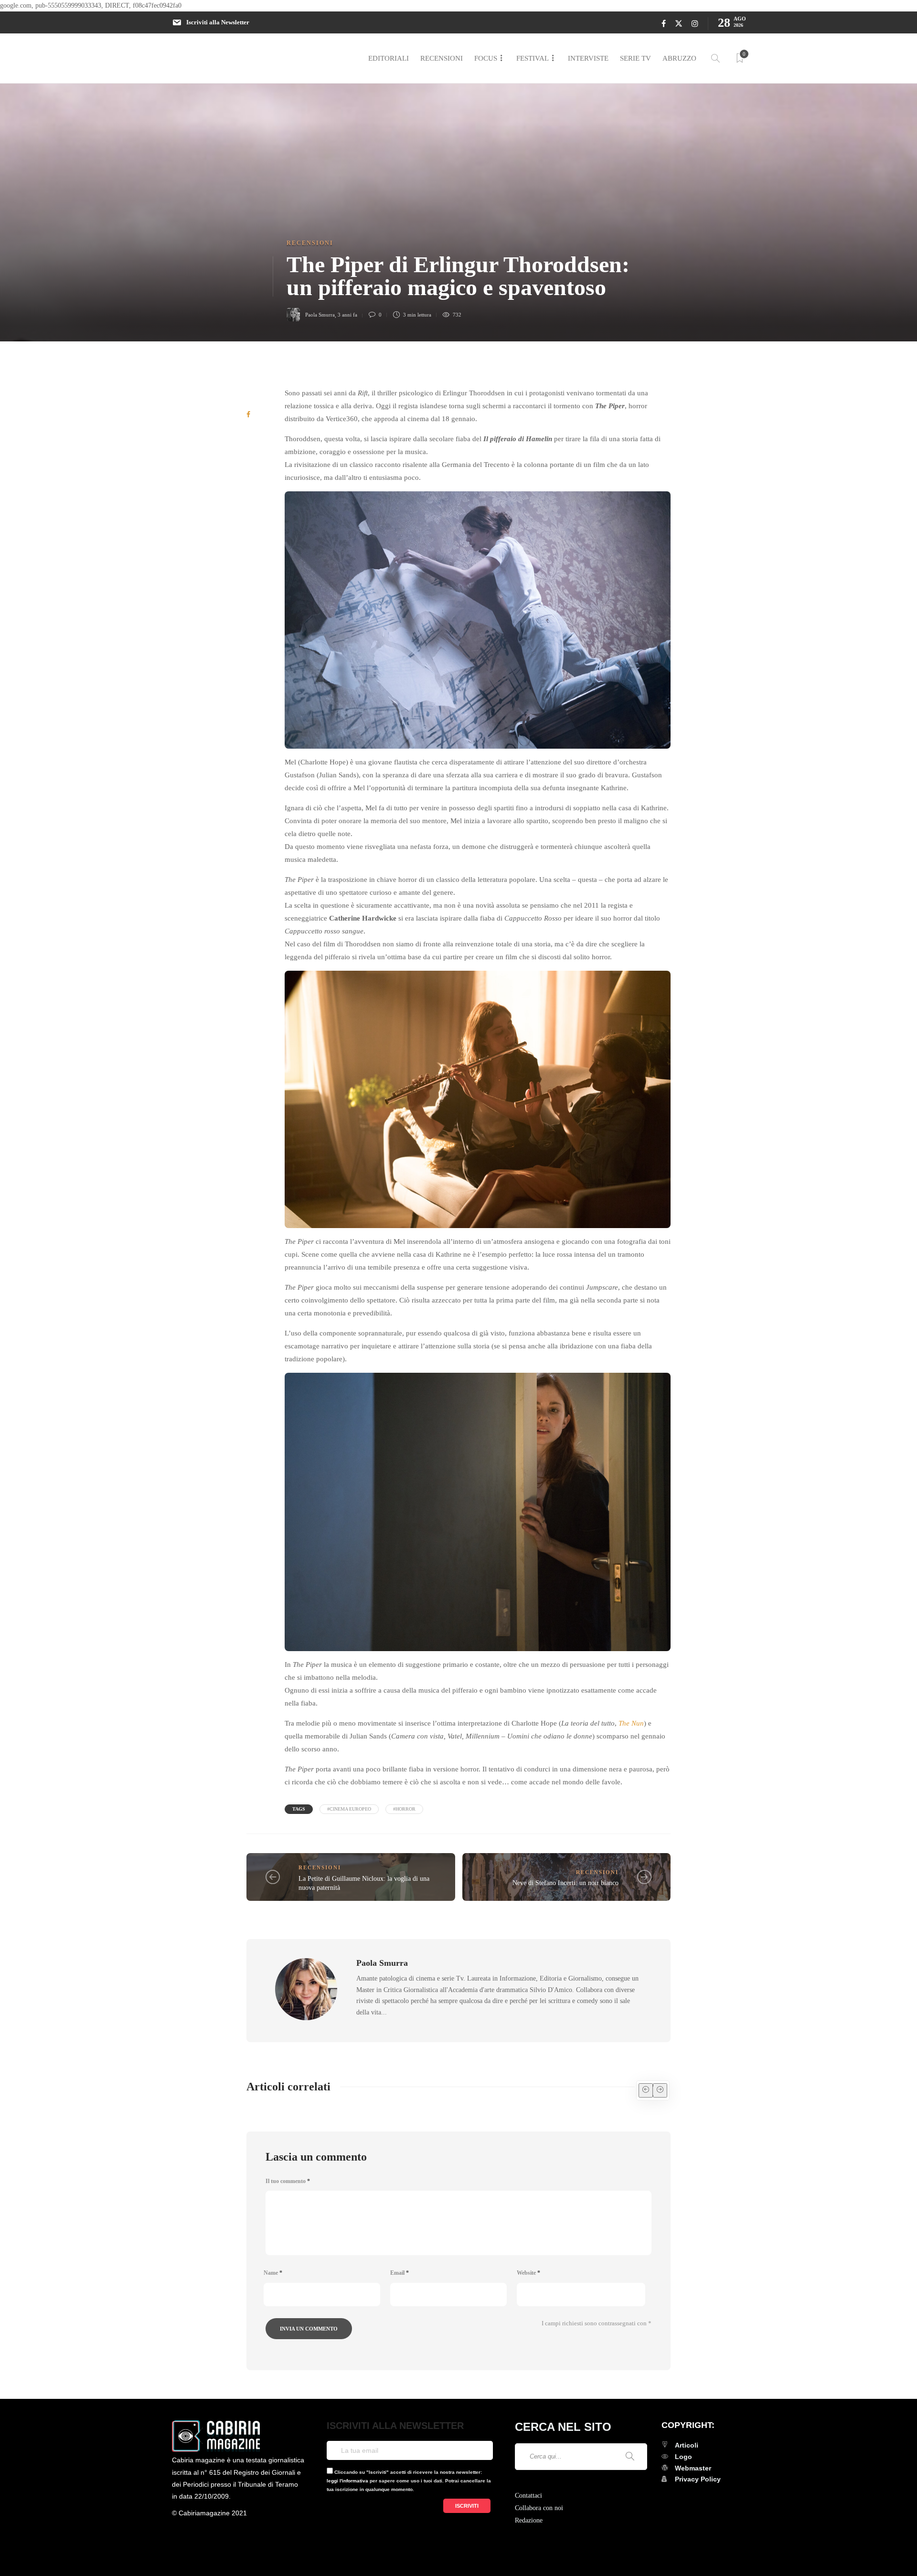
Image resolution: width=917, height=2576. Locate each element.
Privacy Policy (698, 2479)
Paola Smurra (320, 315)
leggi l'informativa (347, 2481)
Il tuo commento (288, 2181)
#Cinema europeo (349, 1809)
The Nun (631, 1723)
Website (528, 2273)
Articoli (687, 2445)
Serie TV (635, 58)
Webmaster (693, 2468)
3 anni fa (347, 315)
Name (273, 2273)
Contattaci (528, 2496)
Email (400, 2273)
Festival (533, 58)
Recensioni (442, 58)
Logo (683, 2457)
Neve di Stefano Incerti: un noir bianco (565, 1883)
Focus (486, 58)
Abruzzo (679, 58)
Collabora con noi (539, 2508)
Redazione (529, 2520)
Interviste (588, 58)
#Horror (404, 1809)
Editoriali (389, 58)
